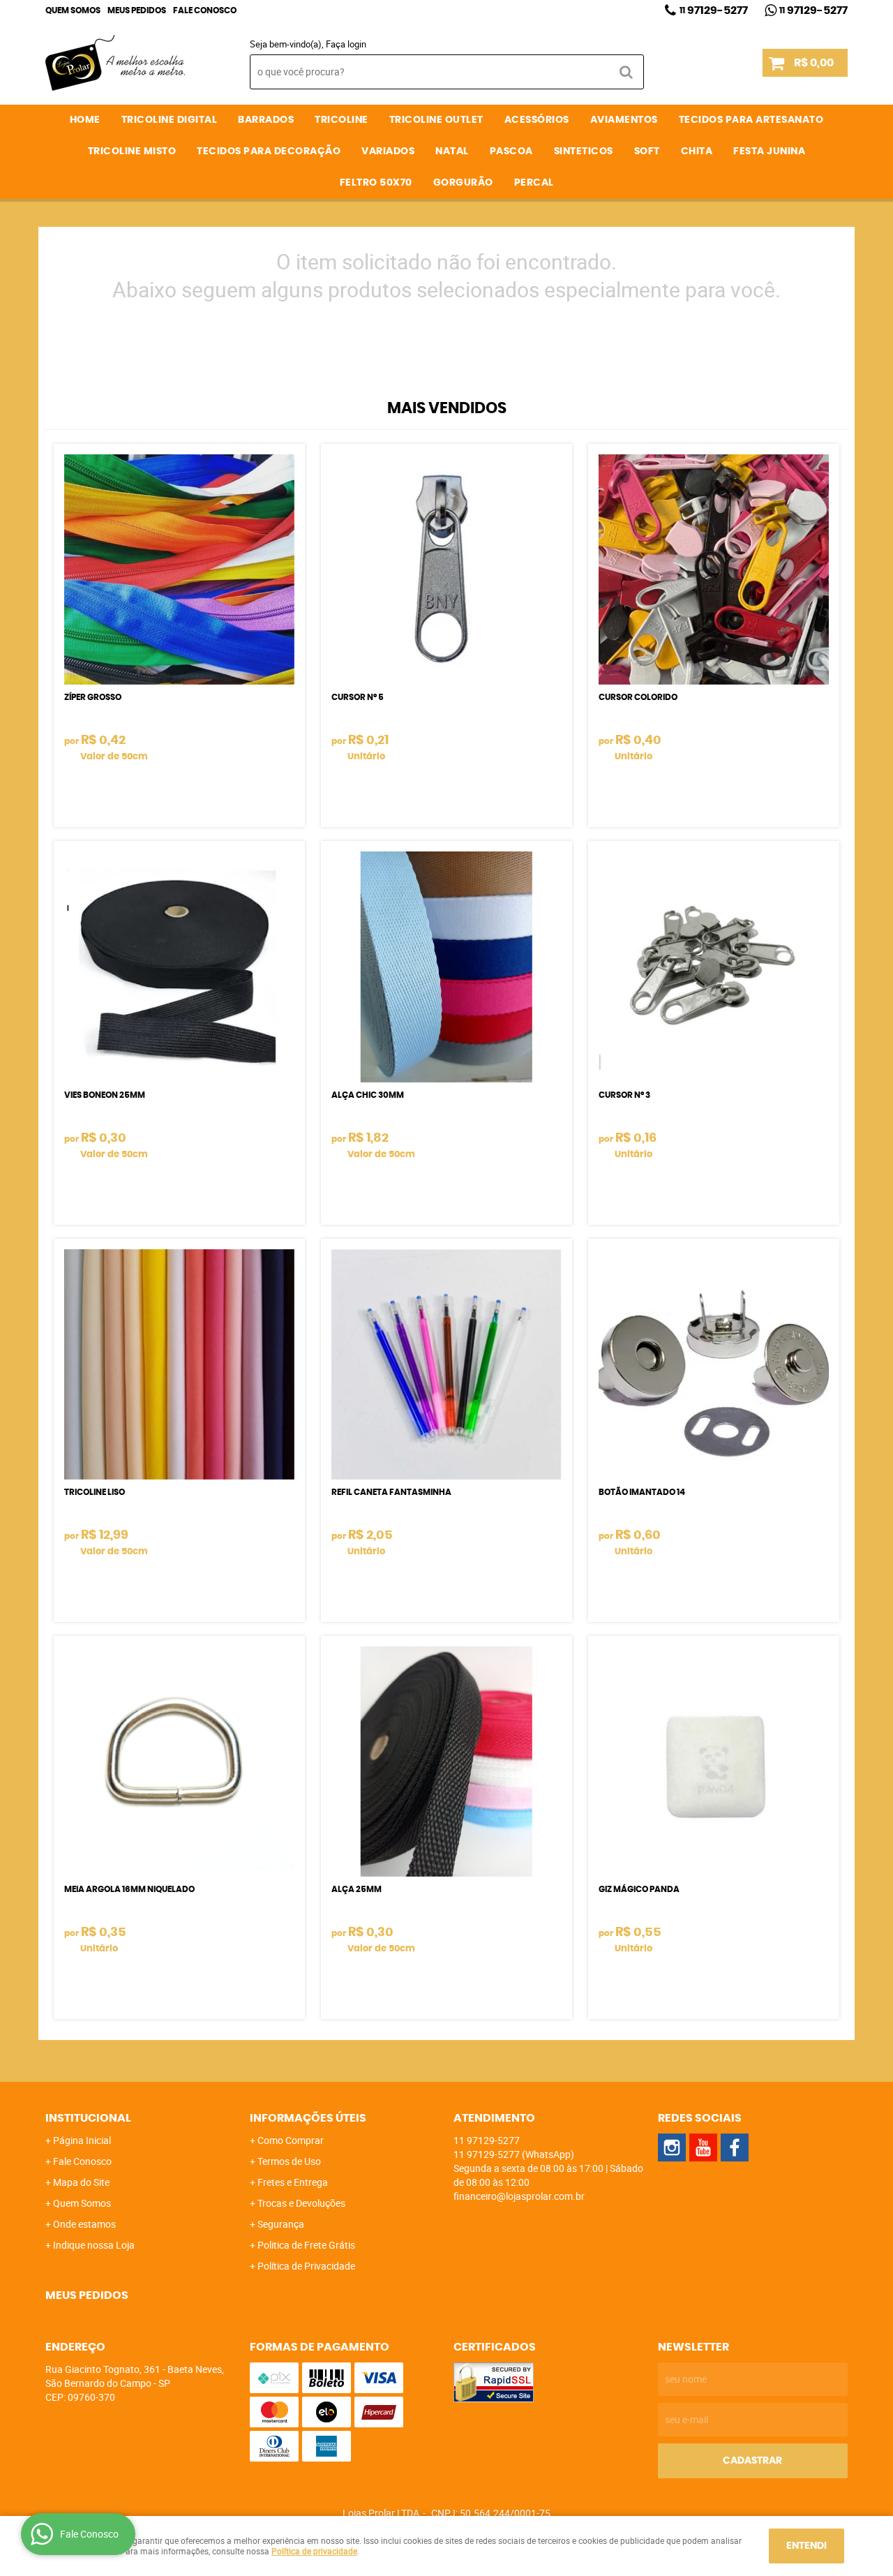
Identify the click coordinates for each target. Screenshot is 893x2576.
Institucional (88, 2118)
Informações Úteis (308, 2118)
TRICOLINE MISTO (132, 151)
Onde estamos (84, 2224)
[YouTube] (703, 2147)
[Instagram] (672, 2147)
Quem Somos (73, 10)
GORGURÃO (463, 183)
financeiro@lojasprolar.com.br (519, 2196)
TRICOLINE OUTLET (436, 120)
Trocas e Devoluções (301, 2203)
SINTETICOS (584, 151)
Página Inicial (82, 2140)
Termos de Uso (289, 2161)
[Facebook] (735, 2147)
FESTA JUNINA (769, 151)
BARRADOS (266, 120)
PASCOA (511, 151)
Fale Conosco (205, 10)
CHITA (697, 151)
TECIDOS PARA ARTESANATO (751, 120)
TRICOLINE (342, 120)
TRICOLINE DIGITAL (170, 120)
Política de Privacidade (306, 2266)
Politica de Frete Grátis (306, 2245)
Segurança (281, 2224)
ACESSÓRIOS (537, 120)
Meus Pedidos (137, 10)
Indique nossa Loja (94, 2245)
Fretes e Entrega (293, 2182)
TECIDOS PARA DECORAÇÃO (269, 151)
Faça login (346, 44)
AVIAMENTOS (624, 120)
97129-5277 (714, 10)
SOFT (647, 151)
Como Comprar (291, 2140)
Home (85, 120)
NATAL (452, 151)
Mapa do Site (81, 2182)
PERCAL (534, 183)
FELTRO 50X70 (376, 183)
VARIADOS (388, 151)
